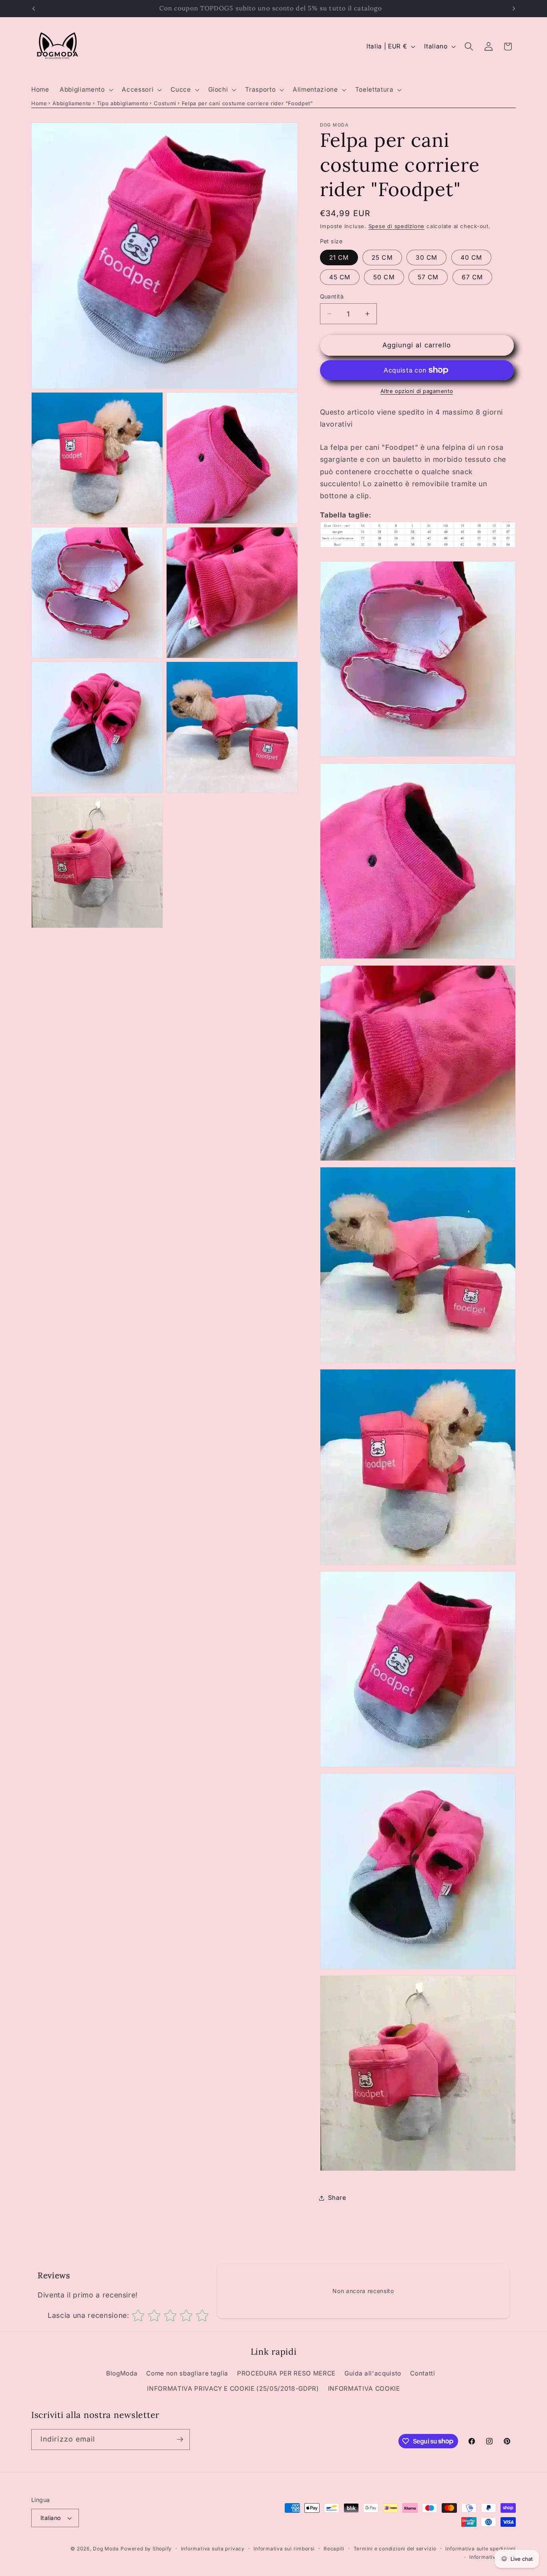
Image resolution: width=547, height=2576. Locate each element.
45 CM (340, 277)
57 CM (428, 277)
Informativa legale (493, 2557)
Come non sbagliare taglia (187, 2373)
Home (39, 103)
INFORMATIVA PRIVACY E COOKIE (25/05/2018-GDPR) (233, 2389)
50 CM (384, 277)
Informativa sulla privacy (213, 2549)
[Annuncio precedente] (34, 8)
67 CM (473, 277)
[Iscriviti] (180, 2440)
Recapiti (334, 2549)
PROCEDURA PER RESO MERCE (286, 2373)
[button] (85, 90)
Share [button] (337, 2198)
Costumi (165, 103)
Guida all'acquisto (373, 2373)
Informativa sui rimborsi (284, 2549)
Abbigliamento (72, 103)
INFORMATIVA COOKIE (364, 2389)
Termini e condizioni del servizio (395, 2549)
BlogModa (122, 2373)
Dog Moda (106, 2549)
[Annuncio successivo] (514, 8)
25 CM (382, 258)
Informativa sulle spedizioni (481, 2549)
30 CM (427, 258)
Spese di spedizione (397, 226)
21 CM (339, 258)
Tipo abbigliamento (123, 103)
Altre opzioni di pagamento (417, 391)
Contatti (422, 2373)
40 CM (472, 258)
